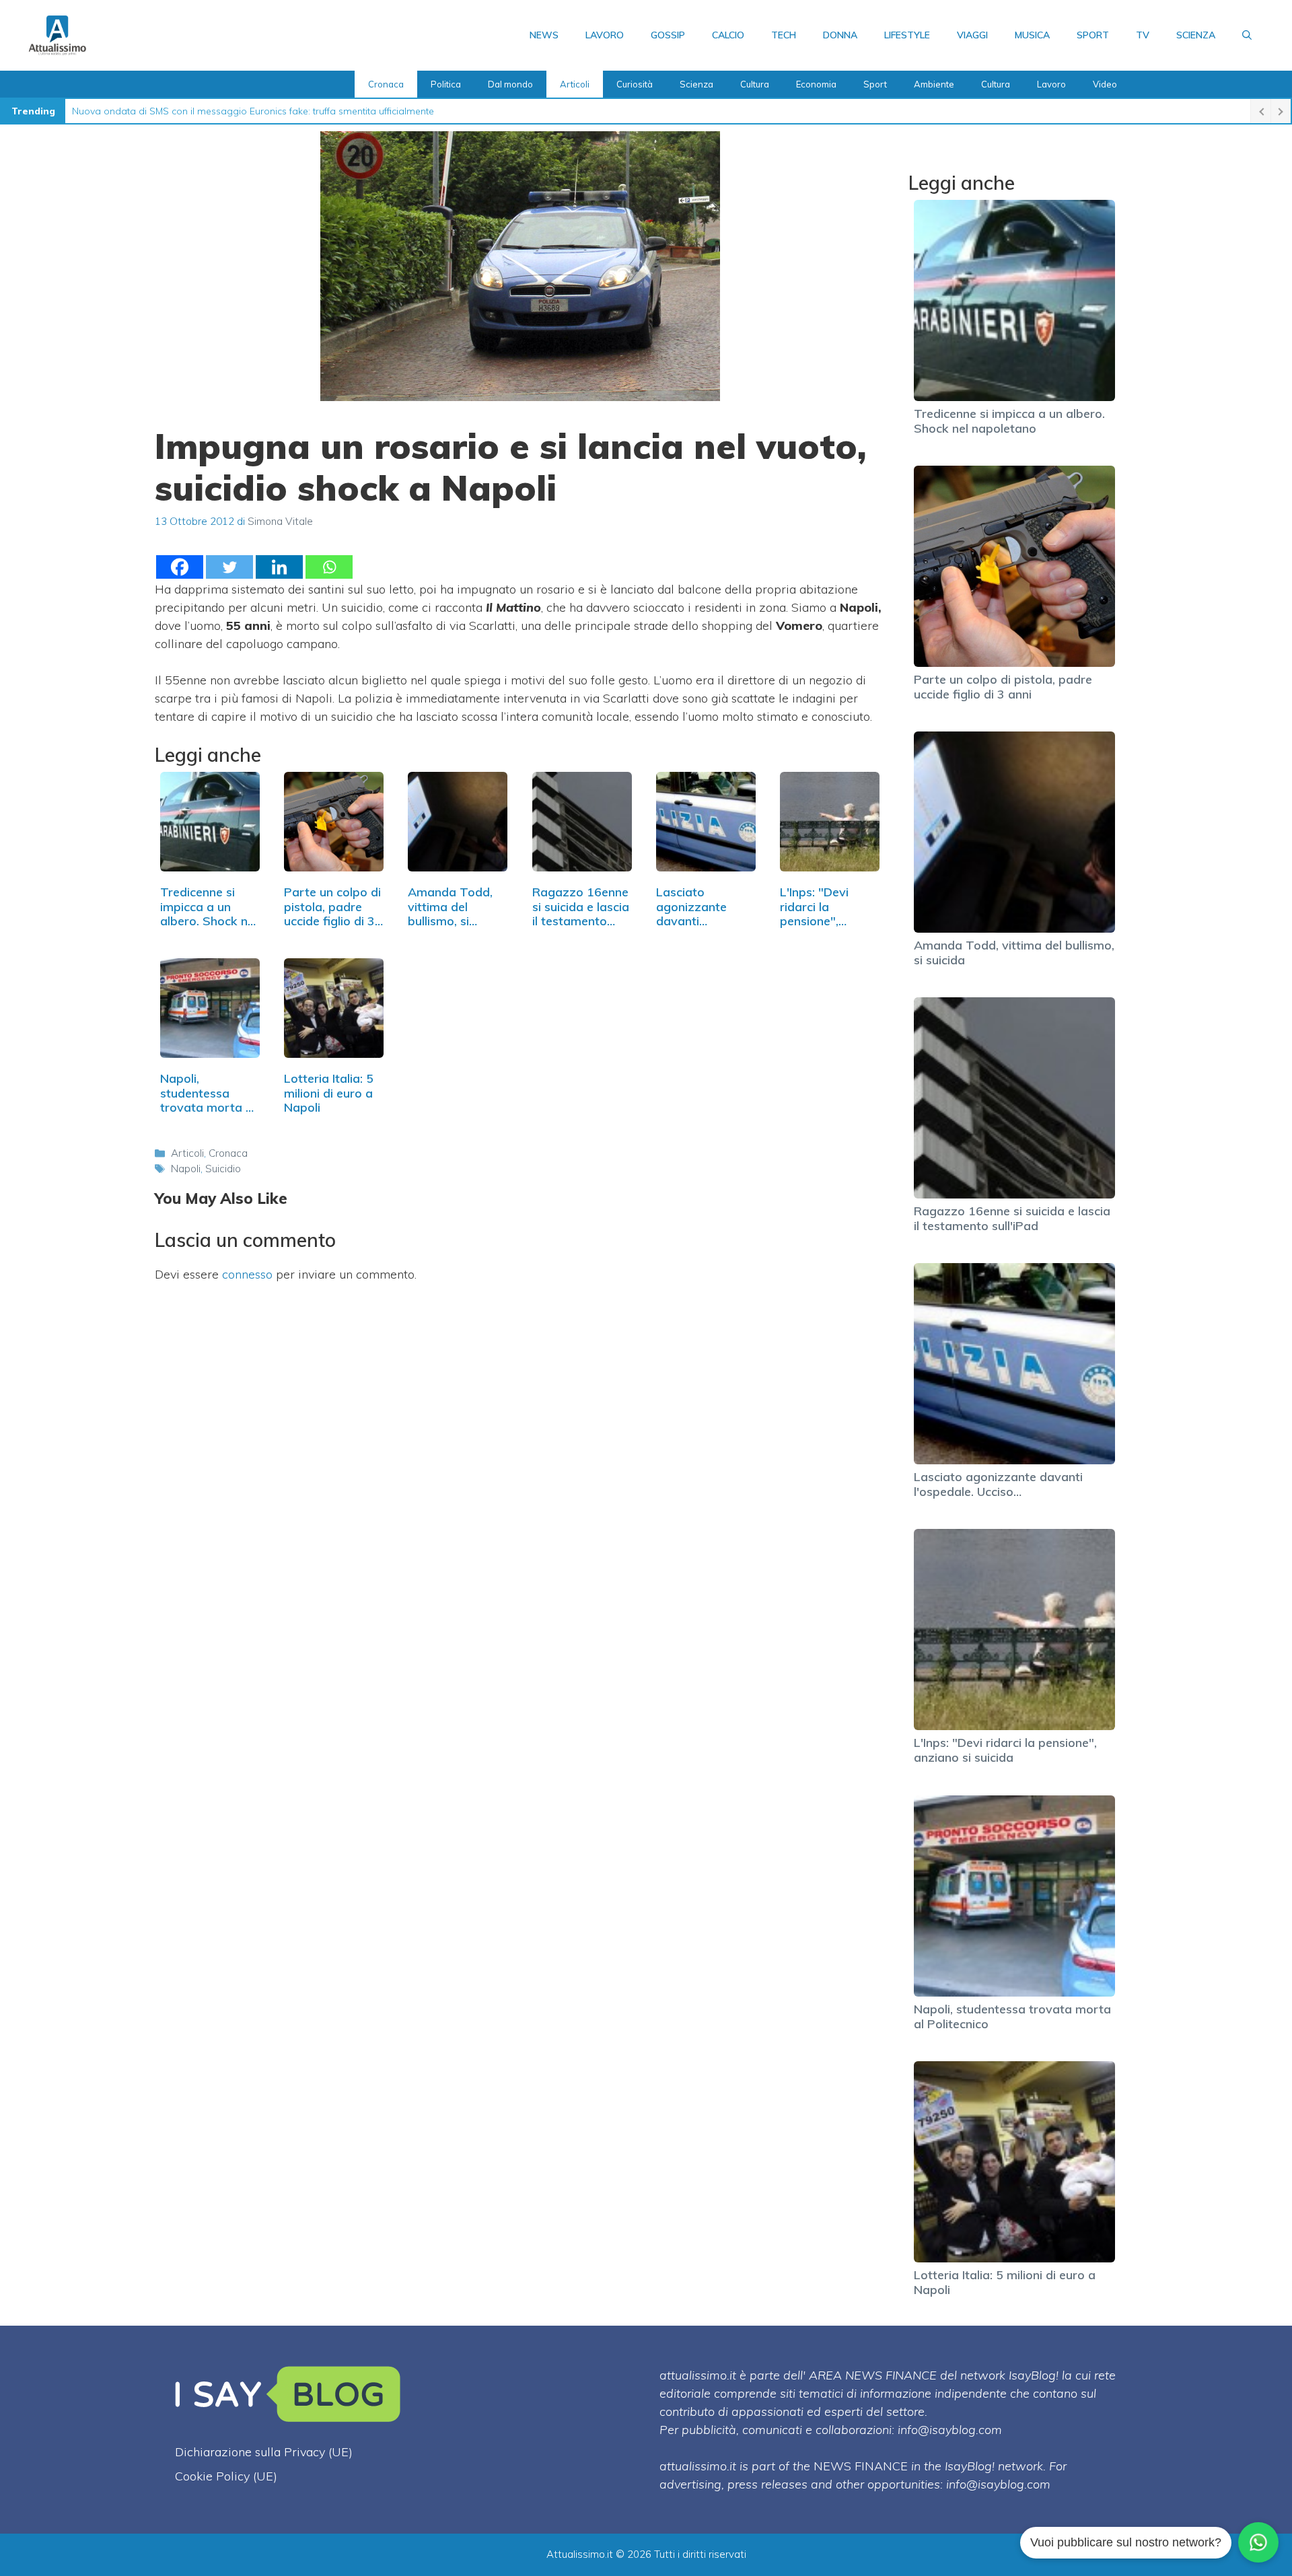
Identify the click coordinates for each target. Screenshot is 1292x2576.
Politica (446, 84)
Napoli (186, 1169)
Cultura (755, 84)
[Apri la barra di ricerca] (1247, 35)
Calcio (728, 35)
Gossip (668, 35)
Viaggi (972, 35)
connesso (247, 1274)
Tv (1143, 35)
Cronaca (386, 84)
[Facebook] (180, 567)
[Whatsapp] (329, 567)
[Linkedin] (279, 567)
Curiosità (635, 84)
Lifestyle (907, 35)
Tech (784, 35)
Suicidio (223, 1169)
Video (1105, 84)
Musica (1032, 35)
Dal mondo (510, 84)
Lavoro (605, 35)
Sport (1093, 35)
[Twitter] (229, 567)
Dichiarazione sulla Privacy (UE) (264, 2452)
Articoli (575, 84)
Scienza (1196, 35)
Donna (840, 35)
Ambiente (934, 84)
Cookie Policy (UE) (226, 2476)
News (544, 35)
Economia (816, 84)
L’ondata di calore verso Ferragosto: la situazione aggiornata (207, 111)
